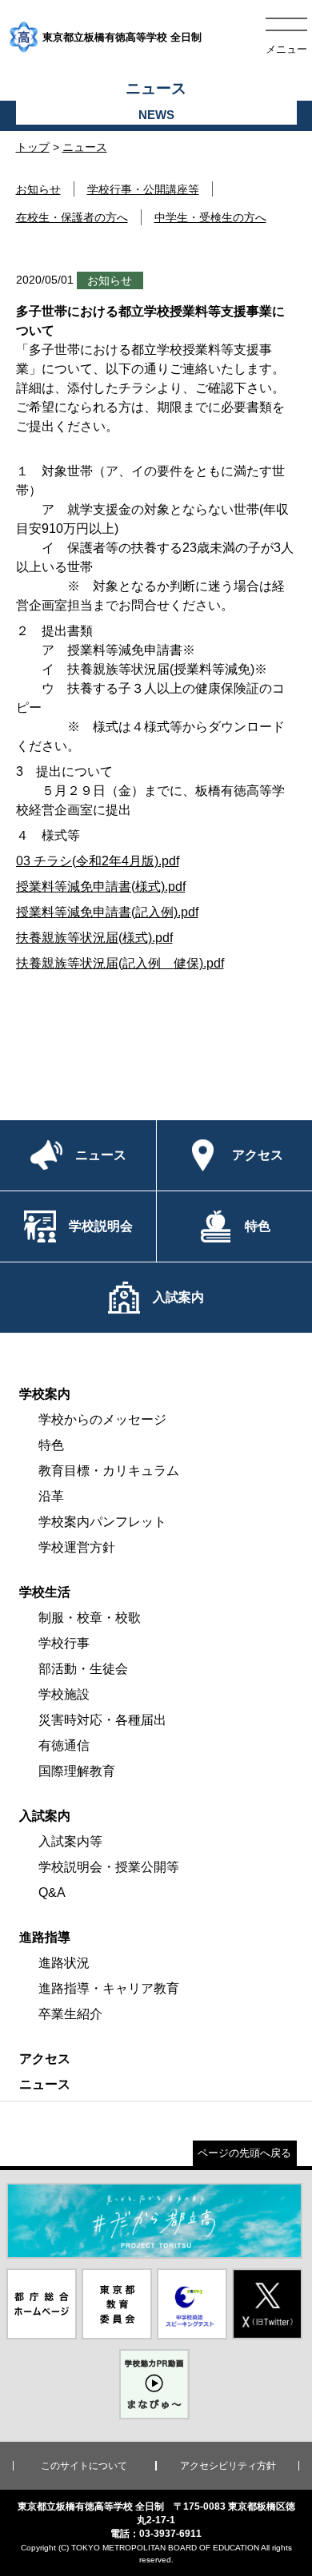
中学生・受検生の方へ (210, 217)
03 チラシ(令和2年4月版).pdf (98, 861)
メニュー (286, 49)
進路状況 (64, 1963)
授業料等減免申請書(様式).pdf (101, 886)
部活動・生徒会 (83, 1669)
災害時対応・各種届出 (102, 1720)
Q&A (52, 1892)
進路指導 (45, 1937)
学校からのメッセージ (102, 1419)
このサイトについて (84, 2466)
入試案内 (45, 1816)
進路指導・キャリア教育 (109, 1988)
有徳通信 (64, 1745)
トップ (33, 147)
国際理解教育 (77, 1771)
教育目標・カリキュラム (109, 1471)
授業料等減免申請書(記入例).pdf (107, 912)
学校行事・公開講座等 (143, 189)
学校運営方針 (77, 1547)
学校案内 (45, 1394)
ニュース (85, 147)
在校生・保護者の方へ (72, 217)
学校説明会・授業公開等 (109, 1867)
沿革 (51, 1496)
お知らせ (38, 189)
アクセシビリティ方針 (228, 2466)
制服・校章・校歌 (90, 1618)
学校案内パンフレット (102, 1522)
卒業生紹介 (70, 2014)
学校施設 (64, 1694)
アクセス (45, 2059)
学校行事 (64, 1643)
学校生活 (45, 1592)
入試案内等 (70, 1841)
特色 (51, 1445)
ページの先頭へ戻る (244, 2153)
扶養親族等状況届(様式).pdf (94, 938)
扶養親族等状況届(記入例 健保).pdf (120, 963)
